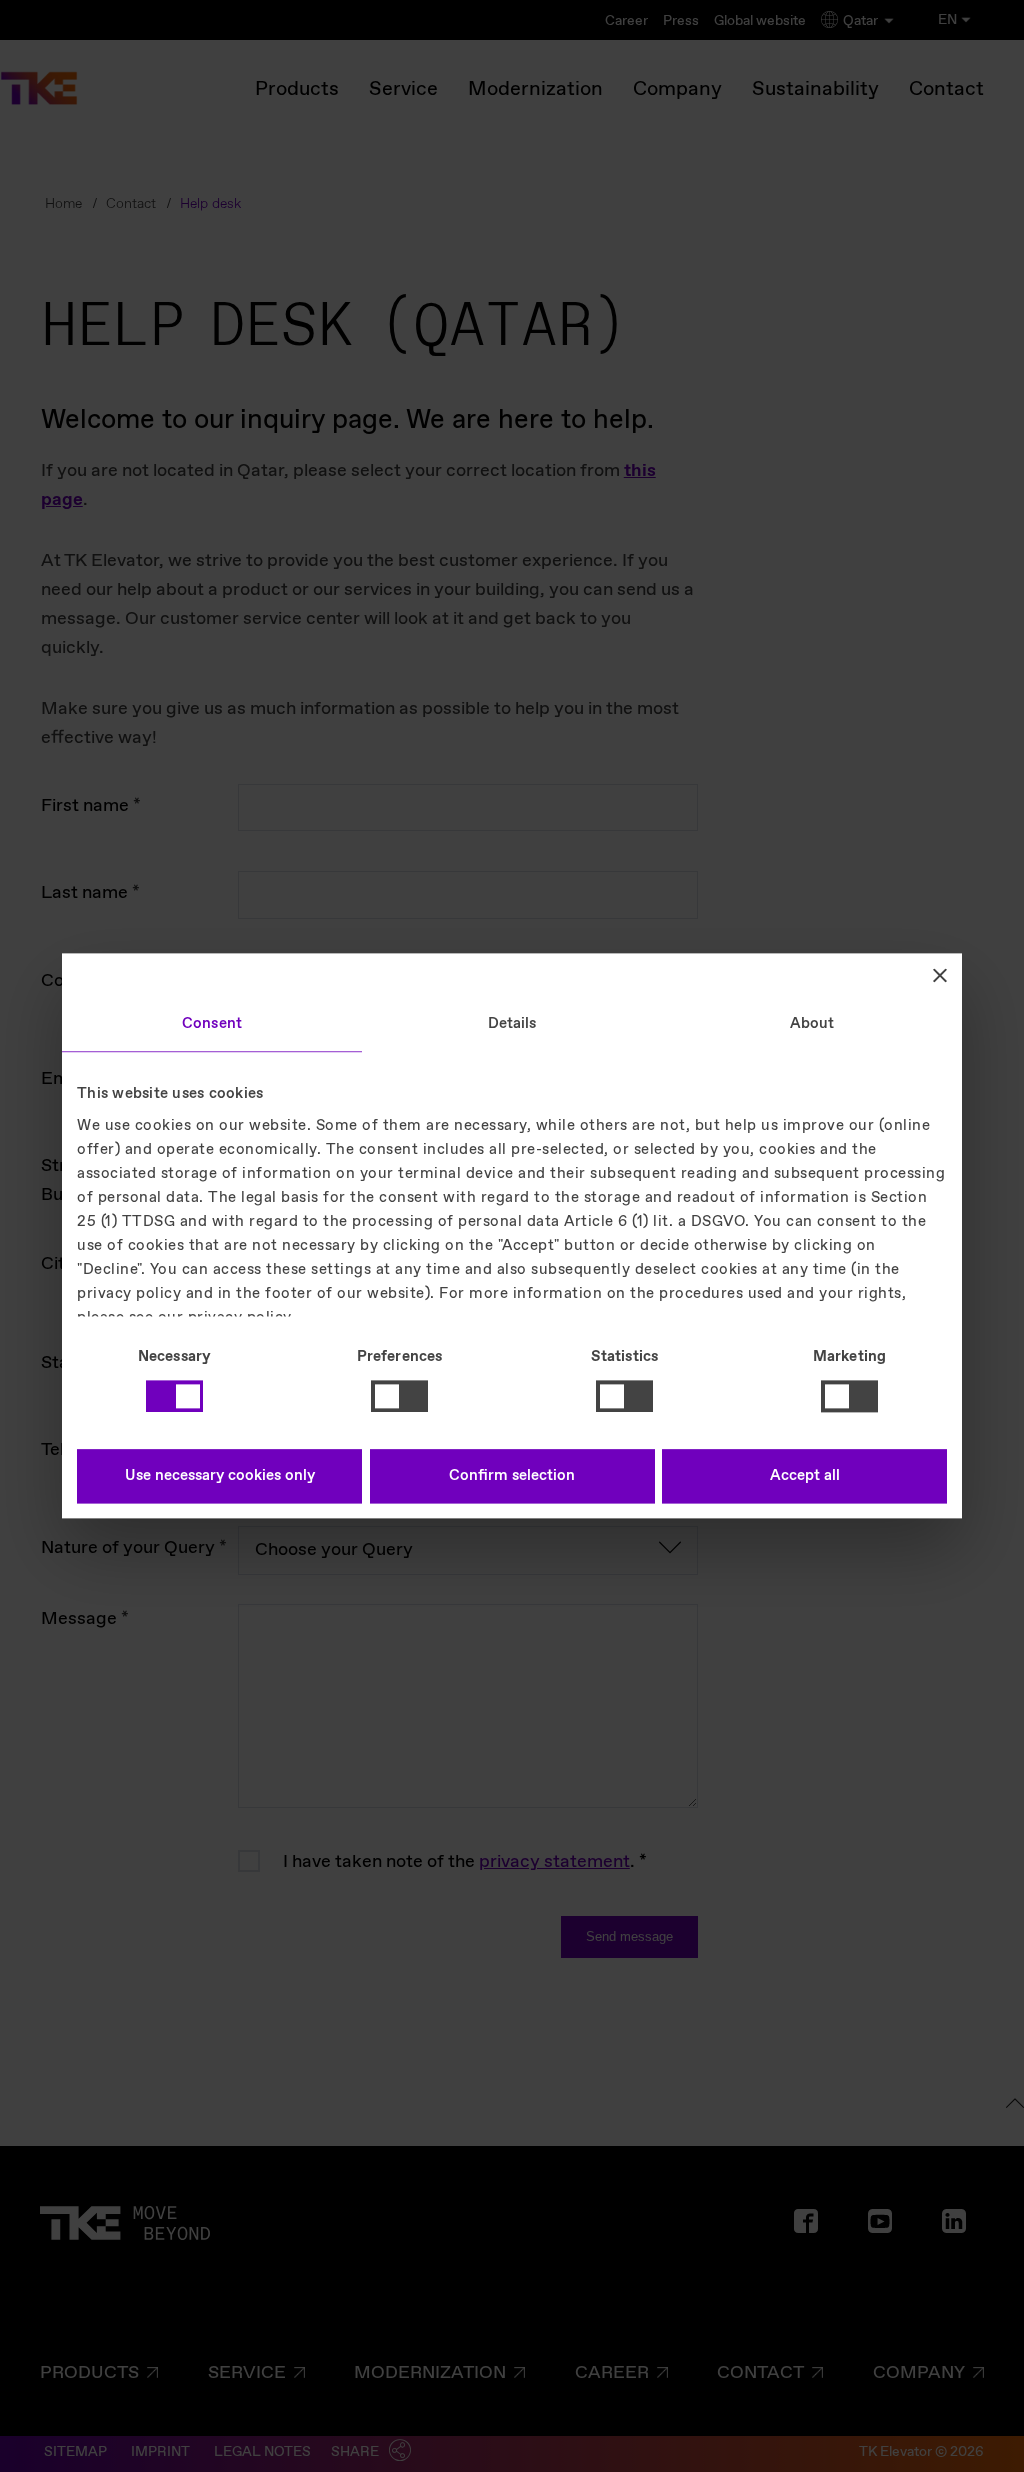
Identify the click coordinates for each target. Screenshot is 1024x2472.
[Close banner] (940, 975)
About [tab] (812, 1024)
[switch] (399, 1396)
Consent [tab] (212, 1024)
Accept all (805, 1477)
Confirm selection (512, 1477)
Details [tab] (512, 1024)
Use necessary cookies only (220, 1477)
